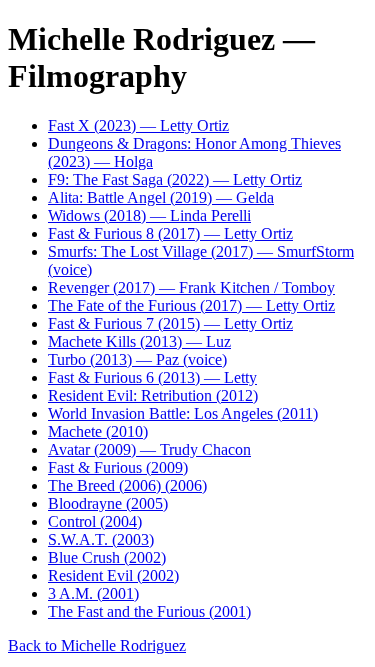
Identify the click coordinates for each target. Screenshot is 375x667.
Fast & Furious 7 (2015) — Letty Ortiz (170, 323)
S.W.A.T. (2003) (101, 539)
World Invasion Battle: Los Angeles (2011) (183, 413)
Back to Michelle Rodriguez (97, 645)
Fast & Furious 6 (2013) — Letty (152, 377)
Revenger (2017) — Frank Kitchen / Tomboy (191, 287)
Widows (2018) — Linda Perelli (149, 215)
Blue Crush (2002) (107, 557)
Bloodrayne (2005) (108, 503)
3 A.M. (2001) (93, 593)
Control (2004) (95, 521)
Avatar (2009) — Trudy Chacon (149, 449)
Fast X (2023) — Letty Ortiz (138, 125)
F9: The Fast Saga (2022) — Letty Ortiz (175, 179)
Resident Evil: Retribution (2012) (153, 395)
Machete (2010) (98, 431)
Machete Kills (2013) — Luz (139, 341)
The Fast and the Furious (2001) (149, 611)
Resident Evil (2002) (113, 575)
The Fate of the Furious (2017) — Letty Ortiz (191, 305)
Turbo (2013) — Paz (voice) (137, 359)
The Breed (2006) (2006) (127, 485)
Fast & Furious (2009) (118, 467)
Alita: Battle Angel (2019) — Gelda (161, 197)
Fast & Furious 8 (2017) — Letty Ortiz (170, 233)
